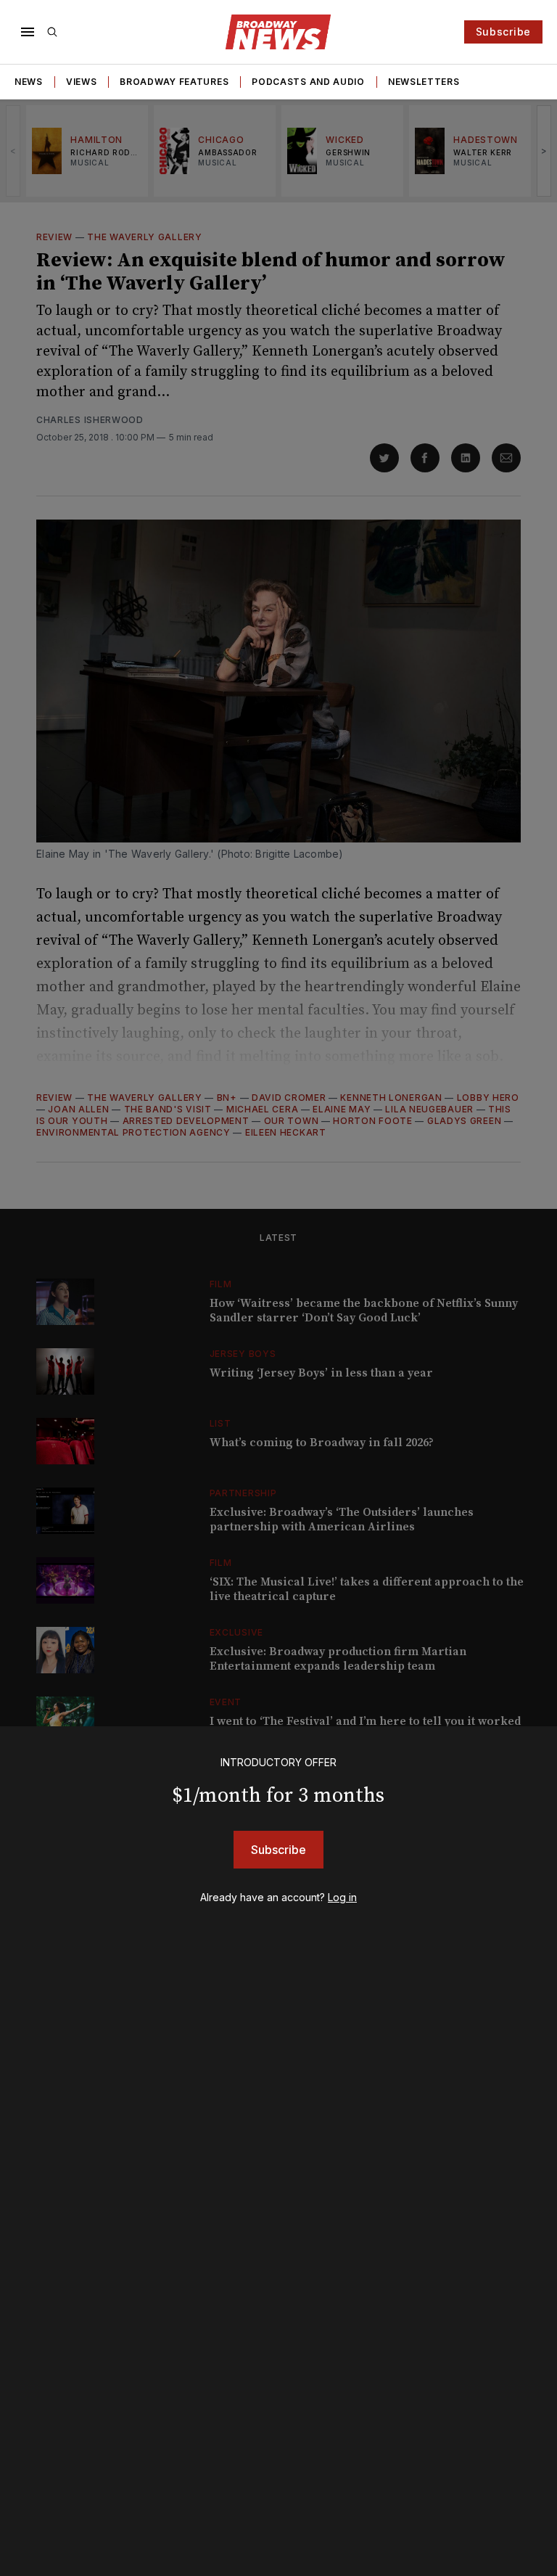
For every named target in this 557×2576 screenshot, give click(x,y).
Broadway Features (174, 82)
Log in (342, 1897)
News (29, 82)
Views (82, 82)
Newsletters (424, 82)
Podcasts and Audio (308, 82)
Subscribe (503, 32)
